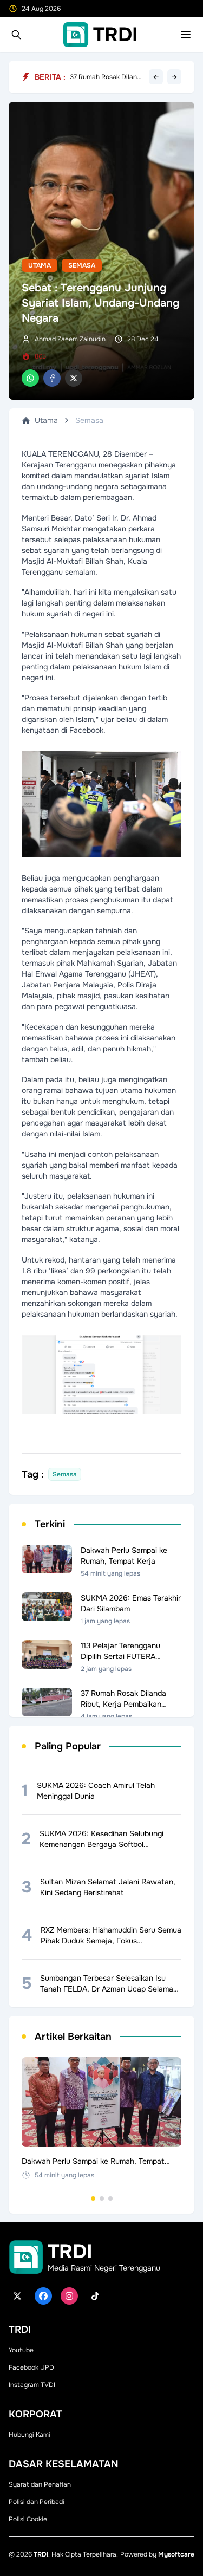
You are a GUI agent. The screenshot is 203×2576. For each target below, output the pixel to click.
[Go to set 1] (93, 2198)
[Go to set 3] (110, 2198)
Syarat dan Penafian (40, 2484)
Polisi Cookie (28, 2519)
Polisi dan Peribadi (37, 2502)
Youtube (21, 2350)
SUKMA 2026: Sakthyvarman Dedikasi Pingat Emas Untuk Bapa (105, 73)
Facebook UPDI (32, 2367)
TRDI (41, 2554)
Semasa (82, 265)
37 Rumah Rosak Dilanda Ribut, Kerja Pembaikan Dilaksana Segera (107, 80)
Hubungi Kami (30, 2435)
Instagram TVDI (32, 2385)
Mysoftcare (176, 2554)
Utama (40, 265)
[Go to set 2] (102, 2198)
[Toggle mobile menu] (186, 35)
